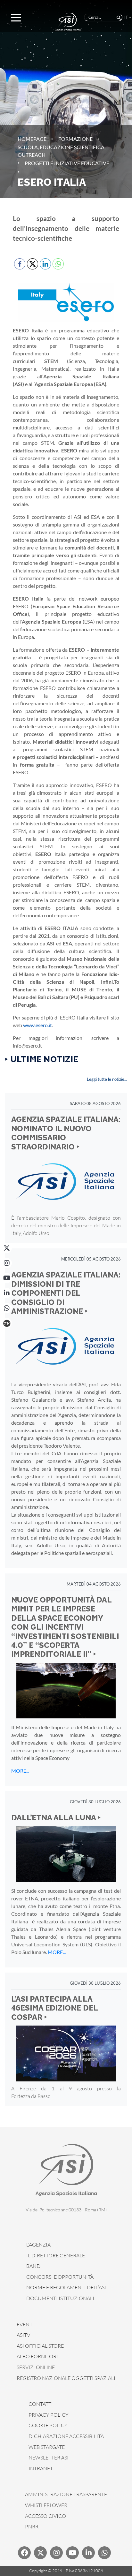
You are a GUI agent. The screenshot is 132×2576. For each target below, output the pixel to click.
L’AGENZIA (38, 2245)
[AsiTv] (7, 1323)
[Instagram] (7, 1263)
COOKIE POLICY (48, 2425)
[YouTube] (7, 1278)
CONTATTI (41, 2404)
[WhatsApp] (7, 1308)
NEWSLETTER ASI (49, 2458)
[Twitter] (40, 2553)
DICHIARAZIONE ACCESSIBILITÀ (66, 2436)
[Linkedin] (88, 2553)
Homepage (32, 139)
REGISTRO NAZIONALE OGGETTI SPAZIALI (66, 2378)
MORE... (20, 1771)
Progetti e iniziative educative (67, 163)
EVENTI (25, 2324)
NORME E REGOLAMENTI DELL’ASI (66, 2287)
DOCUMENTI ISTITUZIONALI (60, 2298)
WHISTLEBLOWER (46, 2505)
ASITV (23, 2335)
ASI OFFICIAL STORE (40, 2346)
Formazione (75, 139)
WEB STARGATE (47, 2447)
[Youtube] (72, 2553)
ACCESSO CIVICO (45, 2516)
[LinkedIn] (7, 1293)
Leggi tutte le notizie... (107, 1079)
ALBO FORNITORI (37, 2356)
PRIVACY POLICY (49, 2415)
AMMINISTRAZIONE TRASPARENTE (66, 2494)
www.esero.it (37, 1025)
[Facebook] (24, 2553)
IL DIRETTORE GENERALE (56, 2255)
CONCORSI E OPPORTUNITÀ (60, 2277)
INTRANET (41, 2468)
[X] (7, 1248)
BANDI (34, 2266)
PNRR (32, 2527)
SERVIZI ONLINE (36, 2367)
